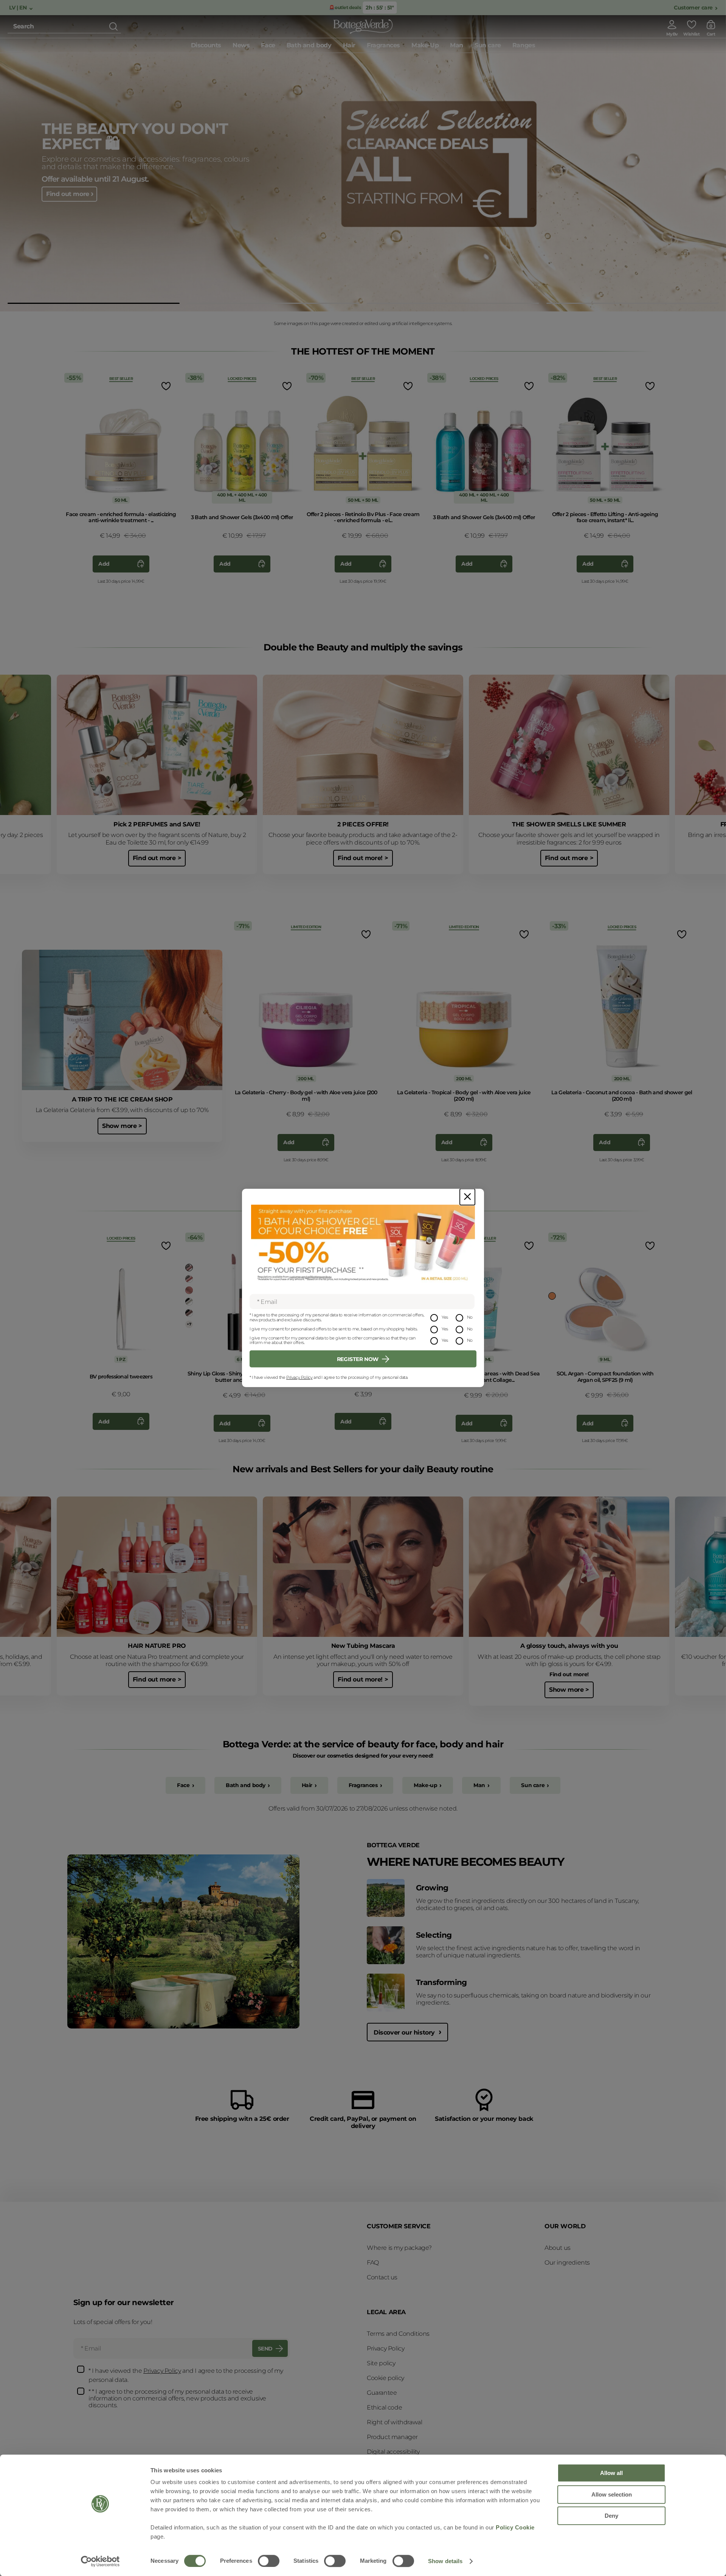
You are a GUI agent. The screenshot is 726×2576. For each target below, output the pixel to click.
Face (183, 1785)
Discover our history (405, 2032)
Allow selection (612, 2494)
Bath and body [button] (309, 45)
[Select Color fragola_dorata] (189, 1290)
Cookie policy (385, 2378)
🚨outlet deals (344, 7)
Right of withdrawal (394, 2422)
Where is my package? (399, 2248)
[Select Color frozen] (189, 1302)
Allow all (611, 2473)
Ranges (524, 45)
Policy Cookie (515, 2527)
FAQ (373, 2263)
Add (104, 564)
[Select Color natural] (552, 1296)
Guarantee (382, 2393)
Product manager (392, 2437)
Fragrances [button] (383, 45)
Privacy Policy (299, 1377)
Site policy (381, 2363)
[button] (94, 303)
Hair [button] (349, 45)
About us (558, 2248)
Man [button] (457, 45)
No (470, 1317)
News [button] (241, 45)
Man (479, 1785)
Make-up (425, 1785)
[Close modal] (467, 1197)
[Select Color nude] (189, 1313)
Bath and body (246, 1785)
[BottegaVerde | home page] (363, 26)
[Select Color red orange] (189, 1279)
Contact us (382, 2277)
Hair (307, 1785)
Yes (445, 1317)
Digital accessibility (393, 2452)
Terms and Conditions (398, 2334)
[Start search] (113, 26)
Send (265, 2349)
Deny (611, 2516)
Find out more (68, 198)
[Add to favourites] (165, 386)
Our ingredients (567, 2263)
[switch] (269, 2561)
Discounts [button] (206, 45)
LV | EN (19, 8)
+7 (189, 1324)
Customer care (693, 8)
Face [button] (268, 45)
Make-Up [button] (425, 45)
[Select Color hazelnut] (189, 1268)
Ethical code (384, 2407)
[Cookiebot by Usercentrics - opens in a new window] (100, 2561)
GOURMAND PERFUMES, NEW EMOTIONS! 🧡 (136, 132)
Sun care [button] (488, 45)
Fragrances (363, 1785)
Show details (445, 2561)
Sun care (533, 1785)
